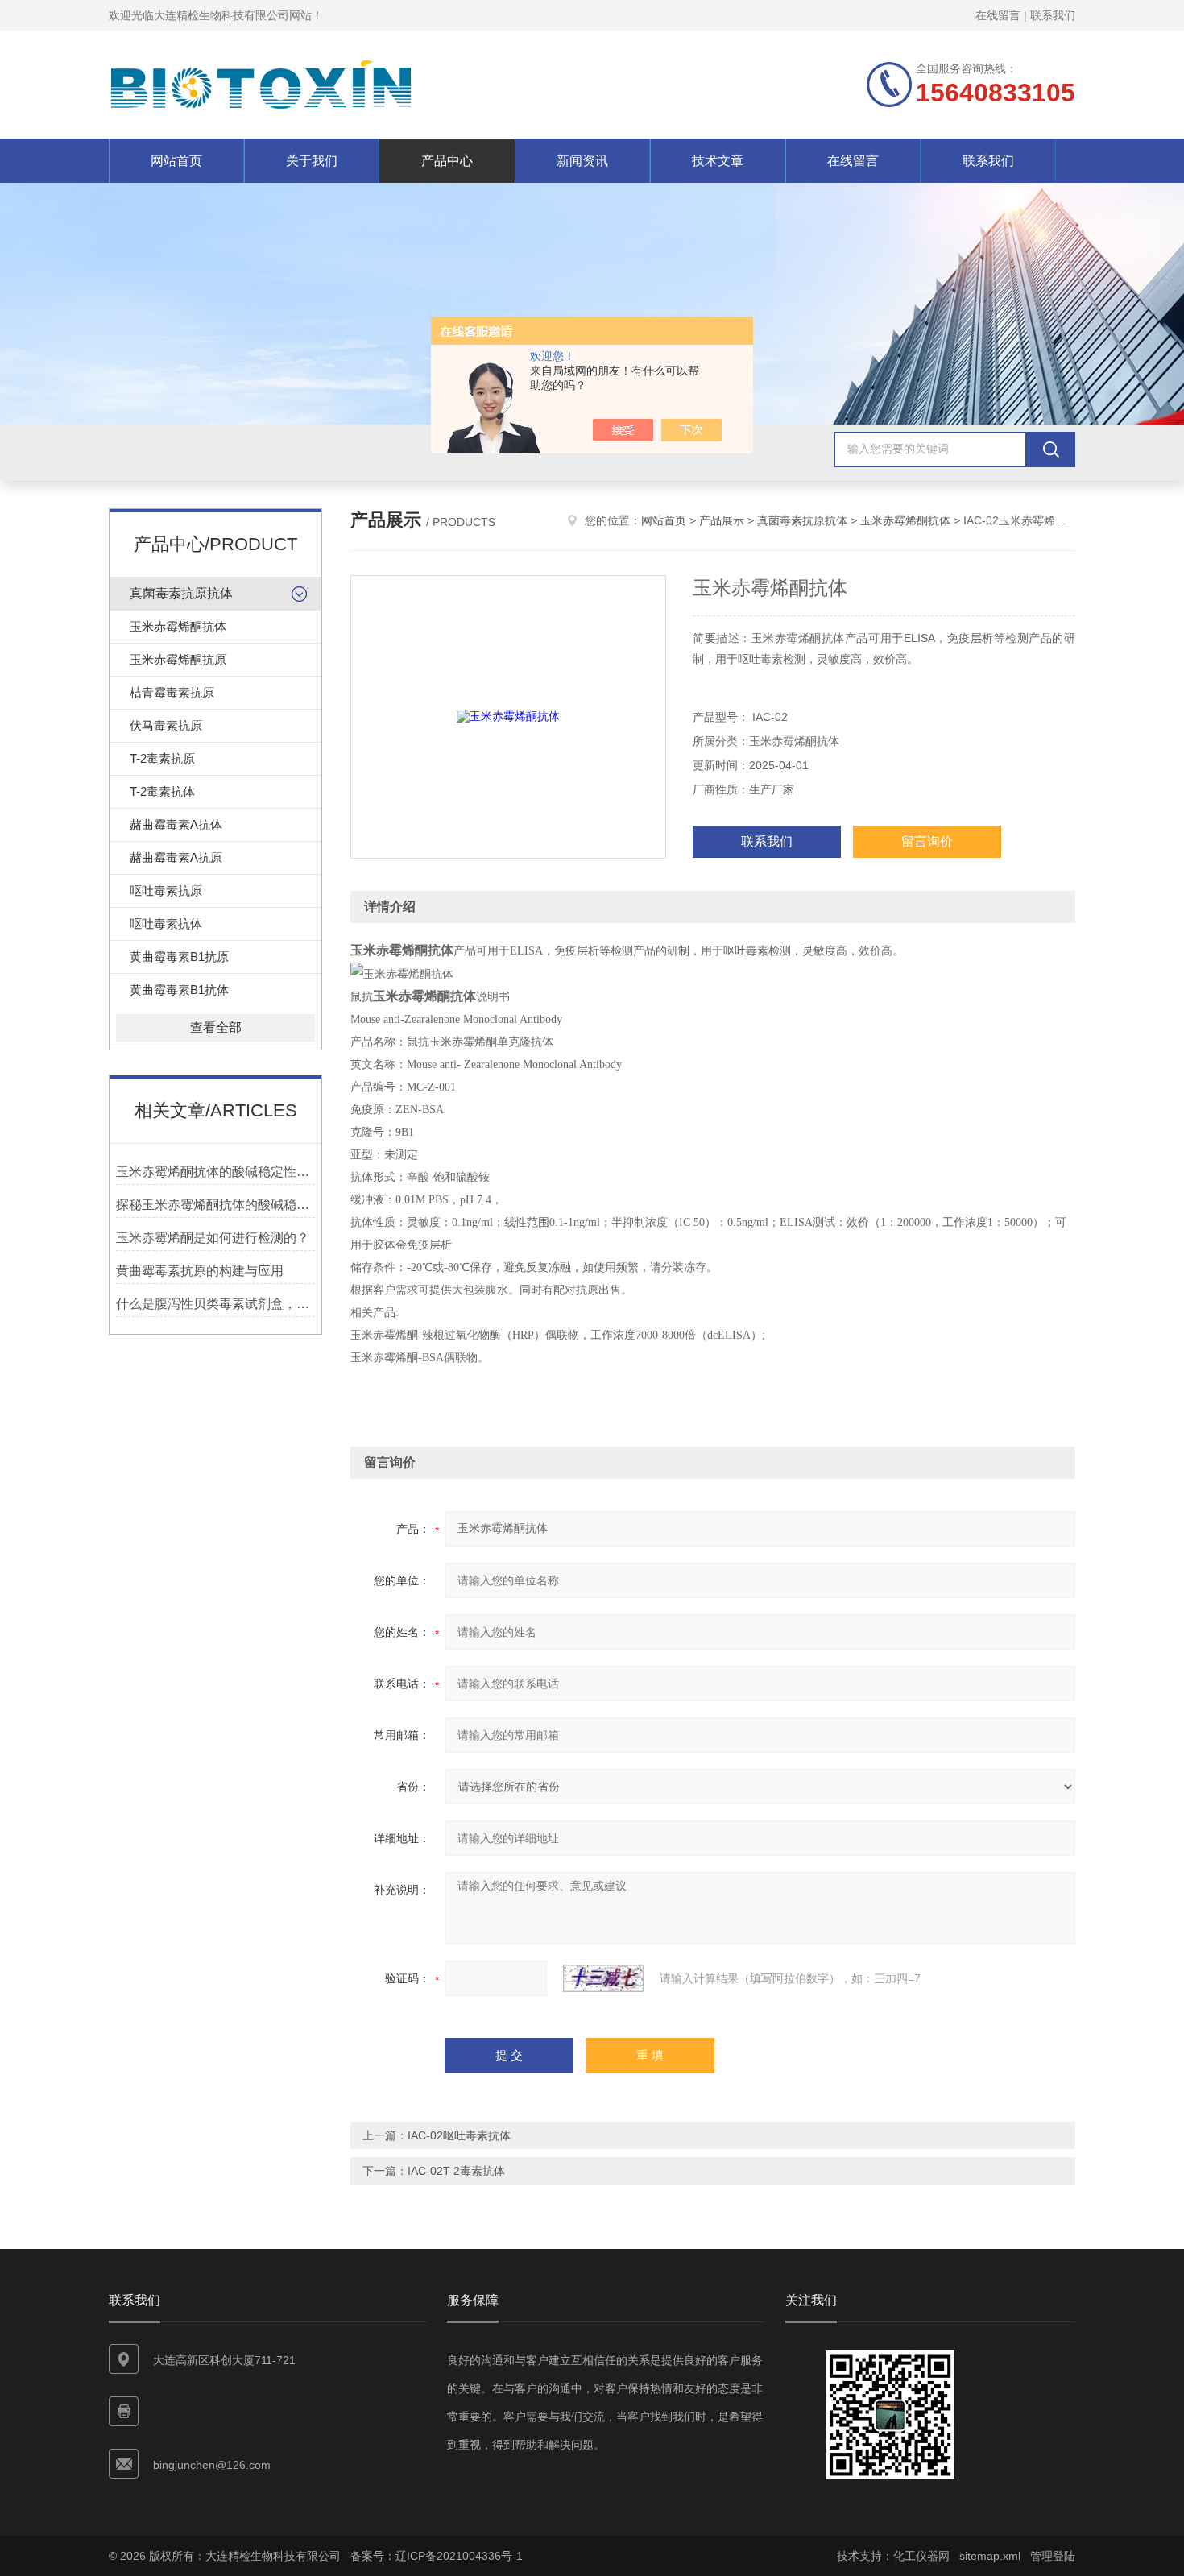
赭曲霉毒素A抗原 (176, 857)
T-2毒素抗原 (162, 758)
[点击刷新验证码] (603, 1978)
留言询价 (927, 841)
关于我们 (312, 161)
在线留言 (998, 15)
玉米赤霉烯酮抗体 (178, 626)
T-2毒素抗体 (162, 791)
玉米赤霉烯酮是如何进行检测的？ (213, 1238)
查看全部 (216, 1027)
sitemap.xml (990, 2556)
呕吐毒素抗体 (166, 924)
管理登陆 (1053, 2556)
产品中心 (447, 161)
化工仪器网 (921, 2556)
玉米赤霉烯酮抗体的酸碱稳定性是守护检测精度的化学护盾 (215, 1172)
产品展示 (722, 520)
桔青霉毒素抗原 (172, 692)
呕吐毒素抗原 (166, 890)
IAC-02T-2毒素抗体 (456, 2171)
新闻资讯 (582, 161)
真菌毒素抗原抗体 (181, 593)
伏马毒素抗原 (166, 725)
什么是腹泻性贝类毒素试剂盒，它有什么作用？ (215, 1304)
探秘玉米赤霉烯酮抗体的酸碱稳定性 (215, 1205)
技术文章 (718, 161)
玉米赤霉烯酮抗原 (178, 659)
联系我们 (1053, 15)
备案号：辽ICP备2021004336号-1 (437, 2556)
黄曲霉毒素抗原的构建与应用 (200, 1271)
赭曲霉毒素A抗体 (176, 824)
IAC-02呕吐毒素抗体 (459, 2135)
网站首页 (176, 161)
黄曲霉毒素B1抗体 (179, 990)
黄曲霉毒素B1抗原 (179, 957)
